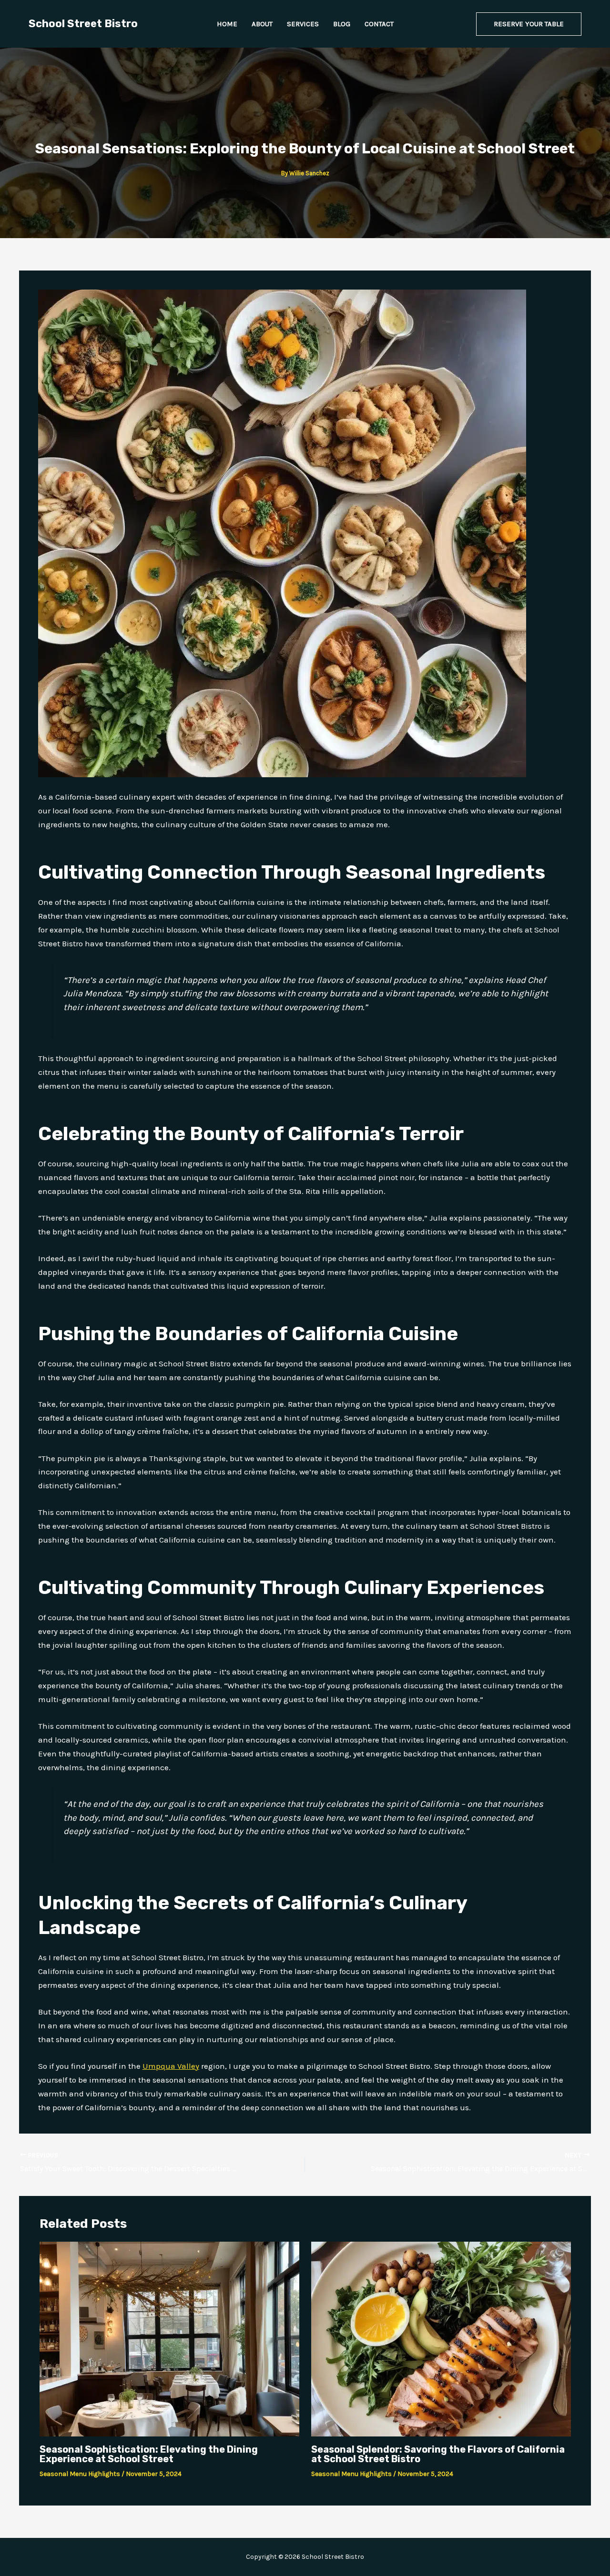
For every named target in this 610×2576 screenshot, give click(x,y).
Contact (379, 24)
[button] (529, 24)
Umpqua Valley (171, 2066)
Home (227, 24)
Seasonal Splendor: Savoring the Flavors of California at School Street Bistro (438, 2454)
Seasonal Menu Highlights (80, 2474)
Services (303, 24)
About (262, 24)
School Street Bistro (83, 24)
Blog (342, 24)
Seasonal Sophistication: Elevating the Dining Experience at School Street (149, 2454)
